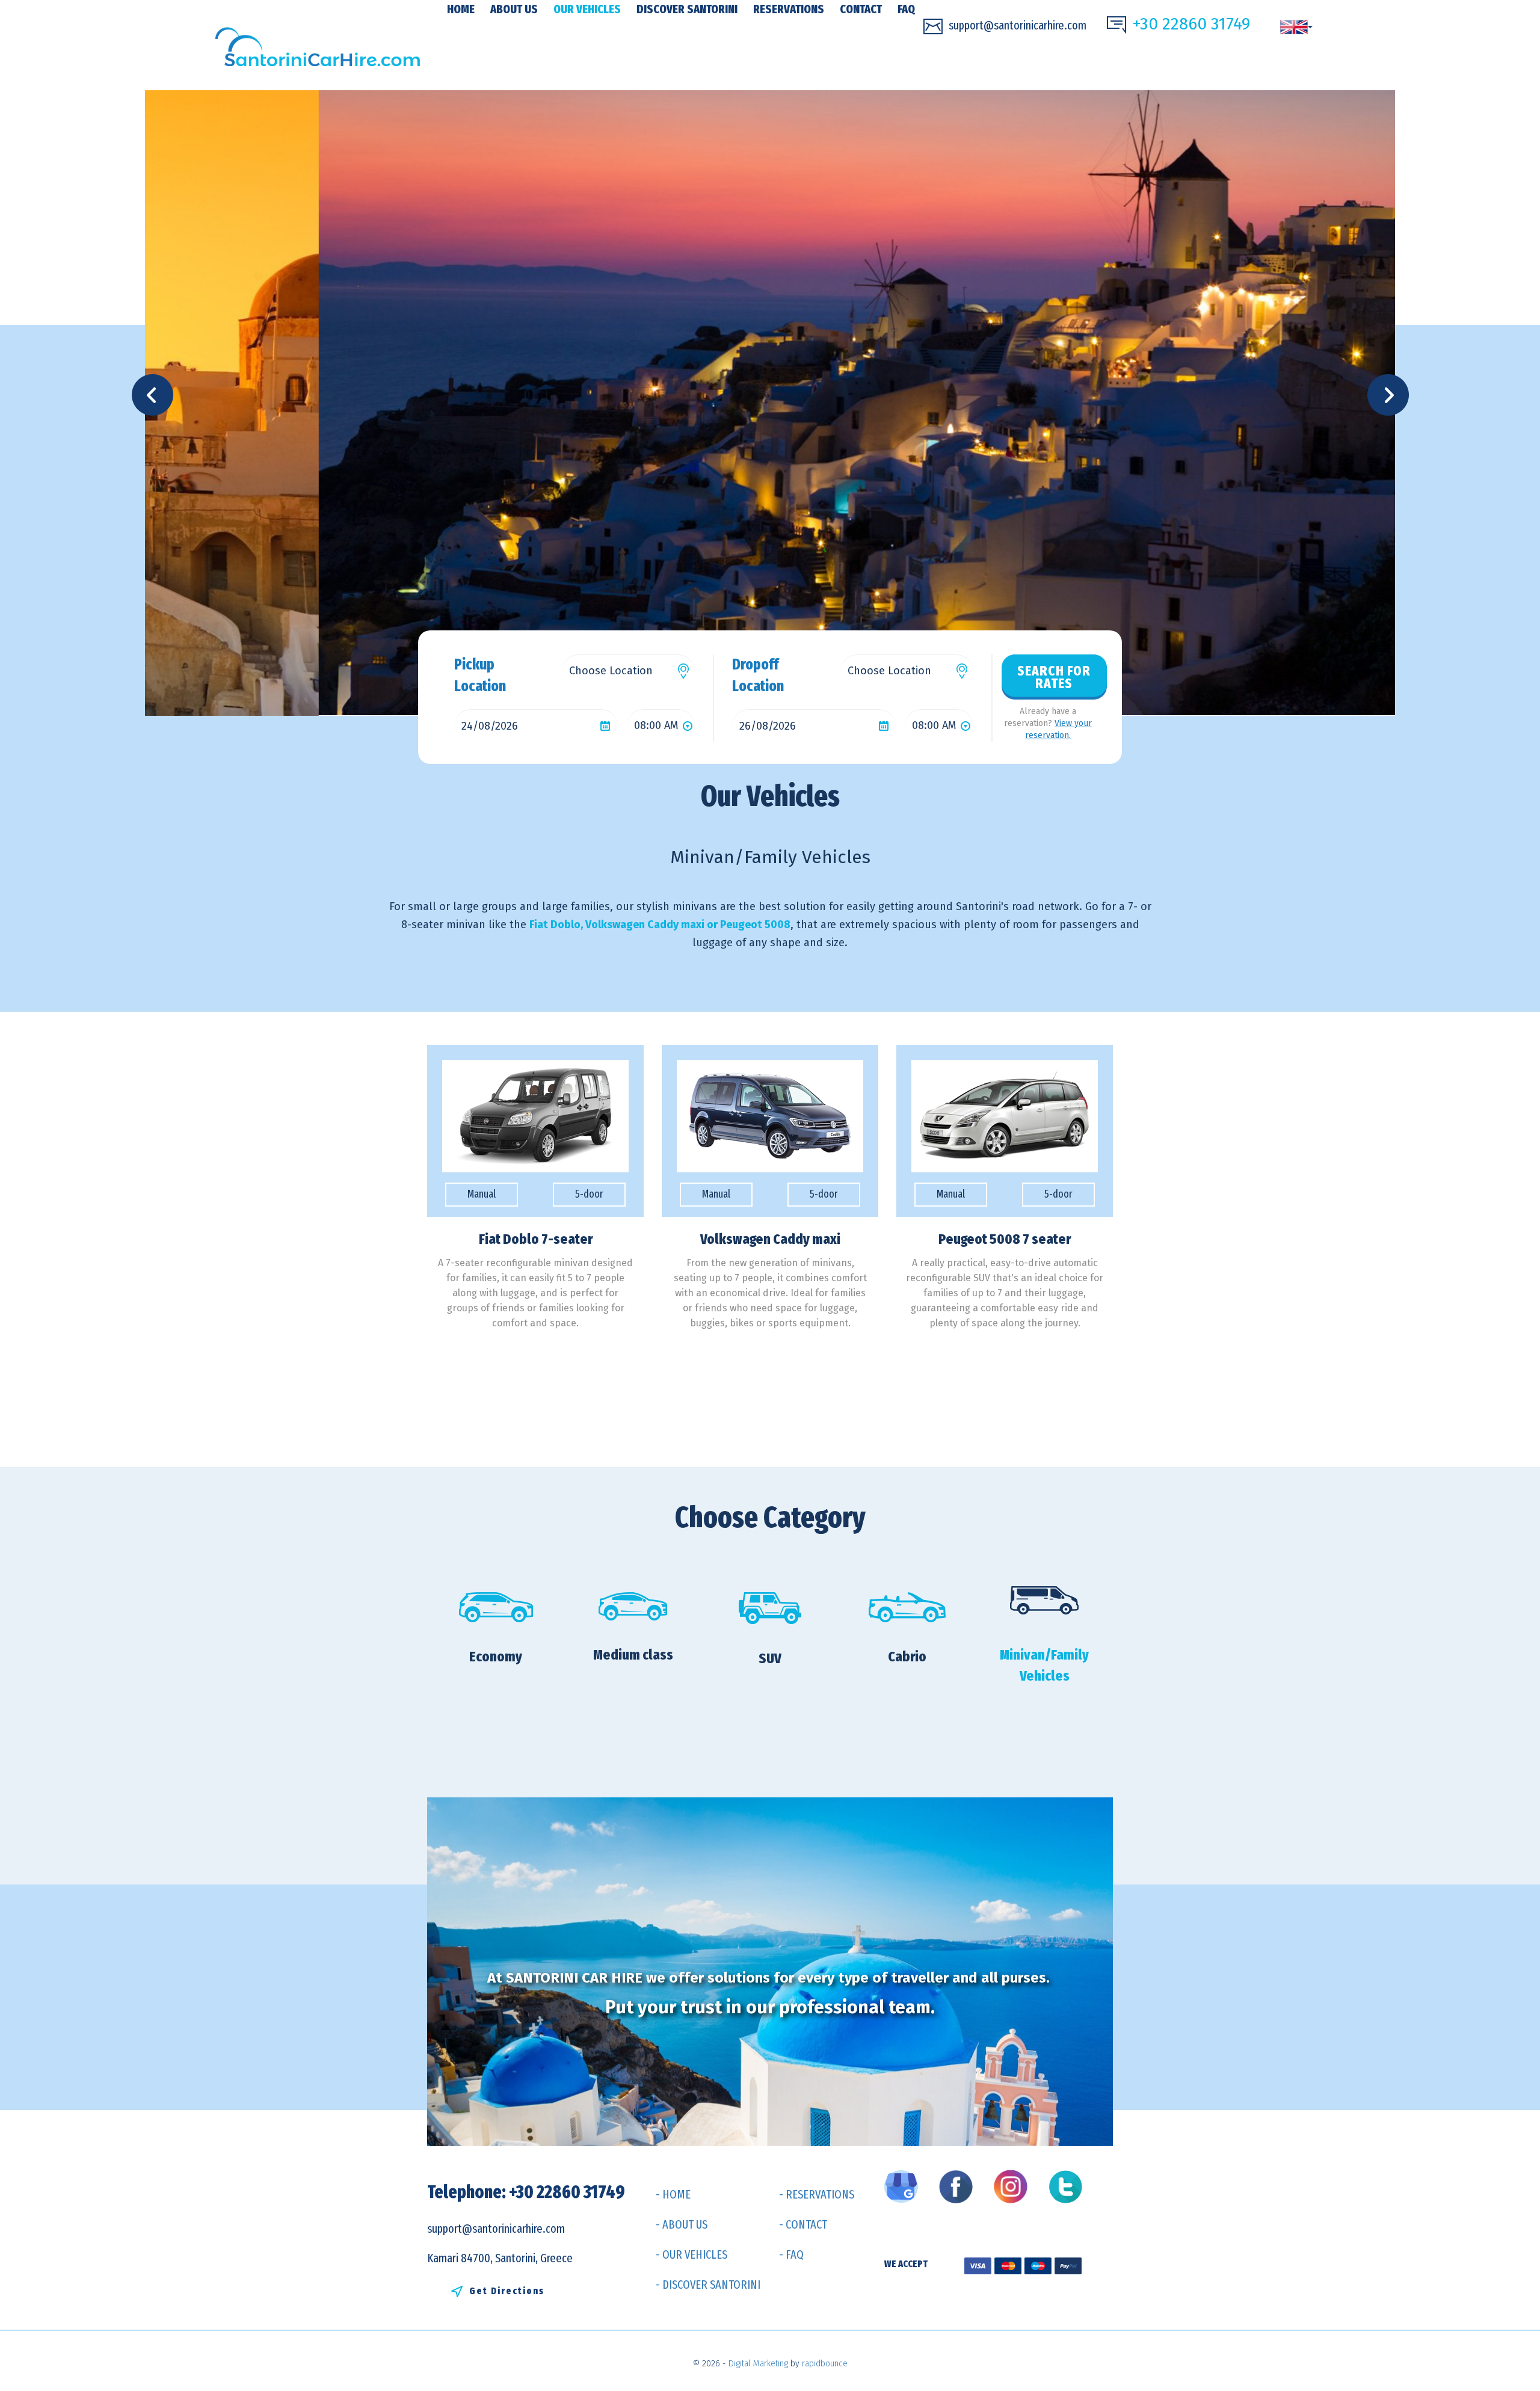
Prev (156, 395)
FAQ (906, 9)
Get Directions (507, 2291)
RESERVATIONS (789, 9)
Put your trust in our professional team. (770, 2007)
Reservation (535, 1355)
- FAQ (791, 2254)
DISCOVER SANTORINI (687, 9)
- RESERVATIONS (817, 2194)
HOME (461, 9)
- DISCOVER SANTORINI (708, 2285)
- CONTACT (803, 2224)
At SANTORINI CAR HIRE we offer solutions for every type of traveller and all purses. (770, 1978)
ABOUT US (514, 9)
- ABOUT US (682, 2224)
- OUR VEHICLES (691, 2254)
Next (1392, 395)
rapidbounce (825, 2364)
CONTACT (861, 9)
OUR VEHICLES (587, 9)
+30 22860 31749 (1191, 24)
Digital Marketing (758, 2364)
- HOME (673, 2194)
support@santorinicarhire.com (1018, 25)
